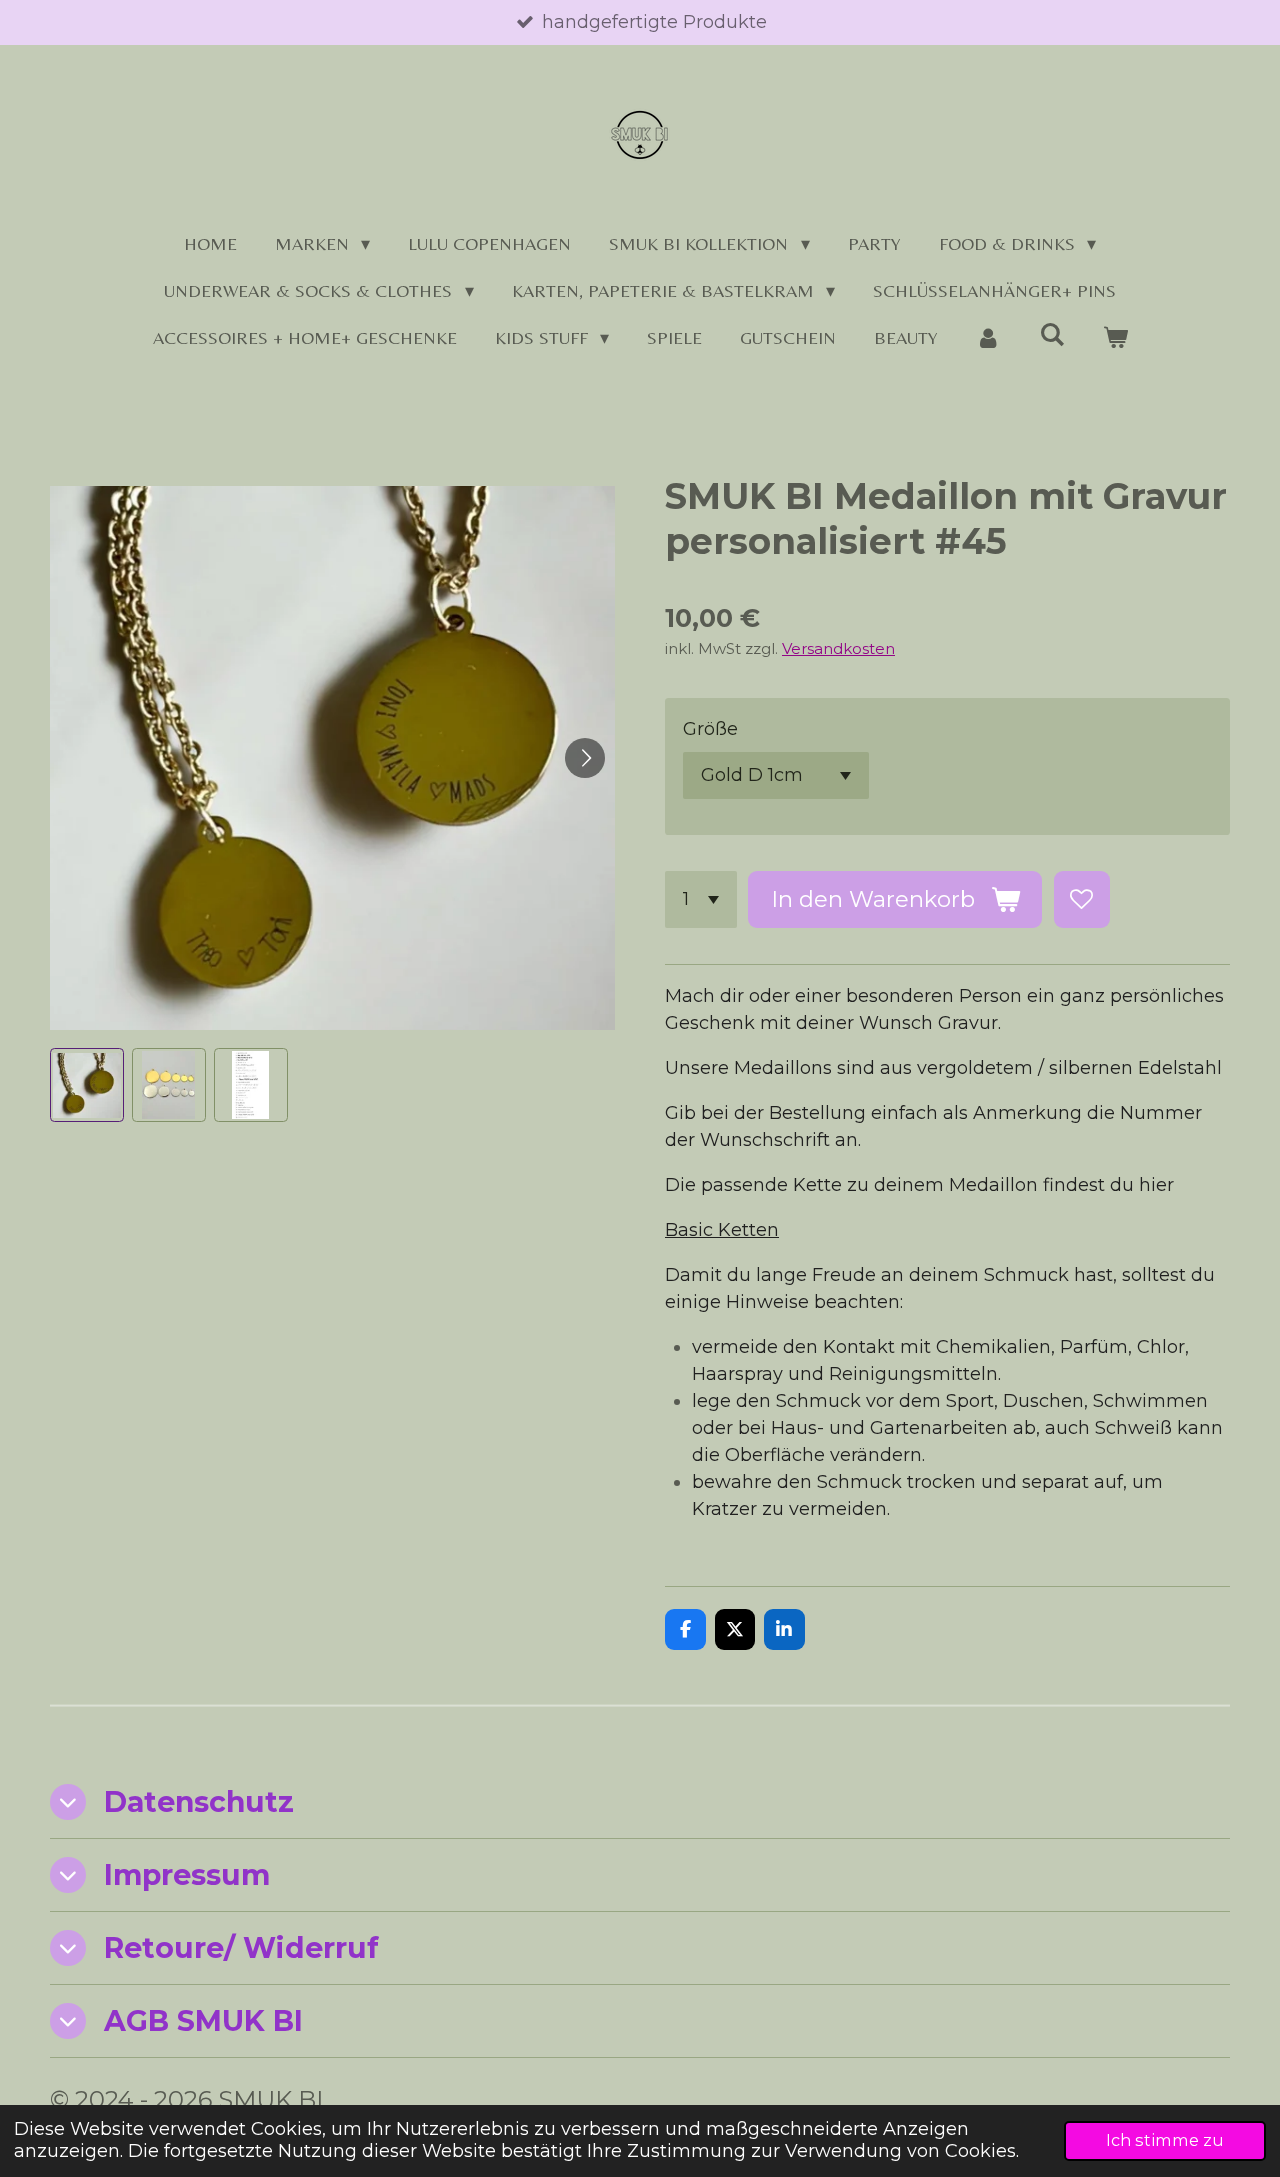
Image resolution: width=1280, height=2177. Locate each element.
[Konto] (988, 337)
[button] (87, 1085)
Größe (710, 729)
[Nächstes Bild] (585, 758)
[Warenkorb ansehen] (1114, 337)
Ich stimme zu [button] (1165, 2140)
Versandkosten (838, 648)
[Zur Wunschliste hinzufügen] (1082, 899)
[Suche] (1051, 334)
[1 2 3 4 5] (701, 899)
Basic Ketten (722, 1230)
